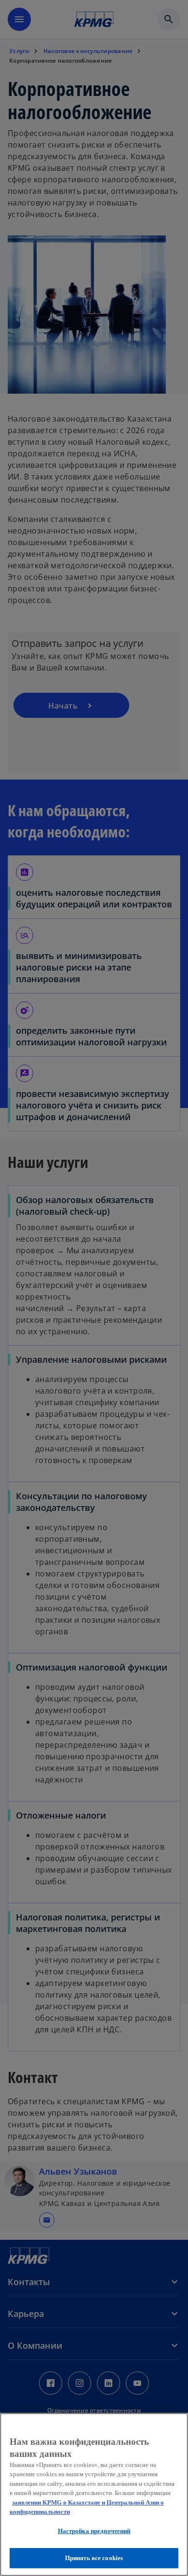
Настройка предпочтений (94, 2531)
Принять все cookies (94, 2558)
